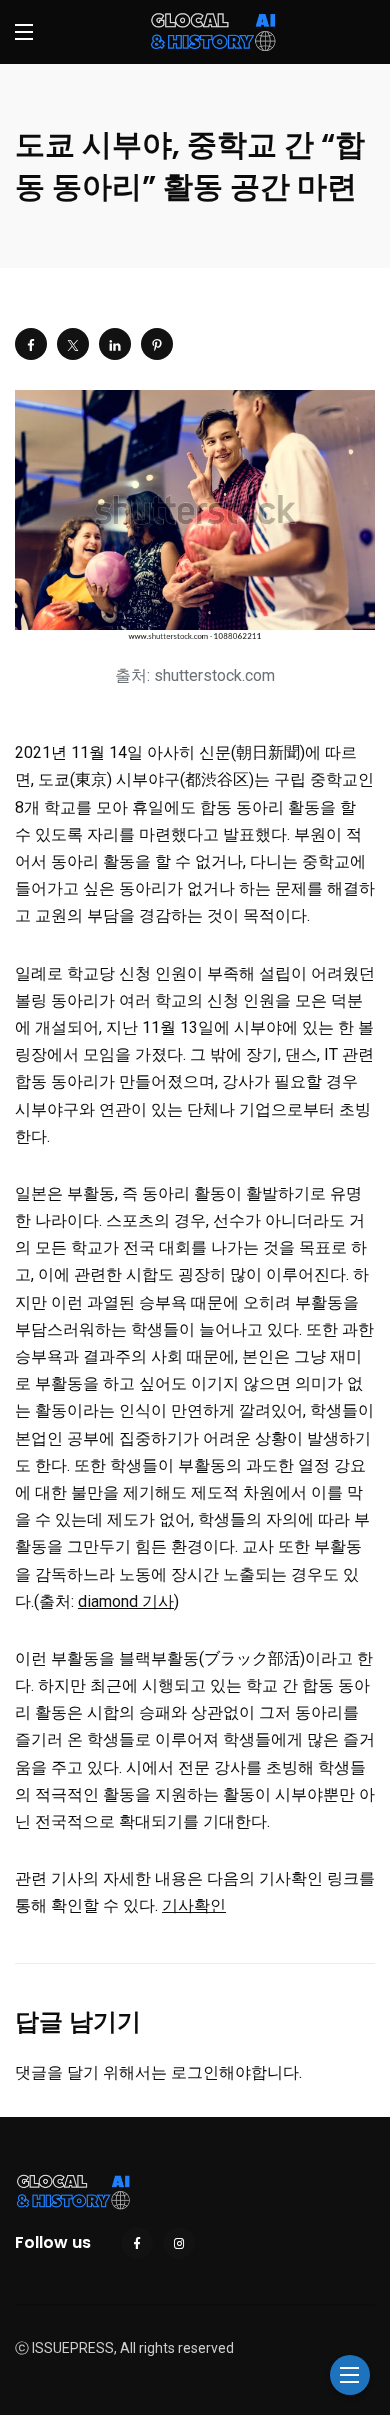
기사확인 (194, 1905)
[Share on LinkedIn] (115, 344)
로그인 (195, 2072)
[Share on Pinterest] (157, 344)
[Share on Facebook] (31, 344)
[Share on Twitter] (73, 344)
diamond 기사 (126, 1601)
